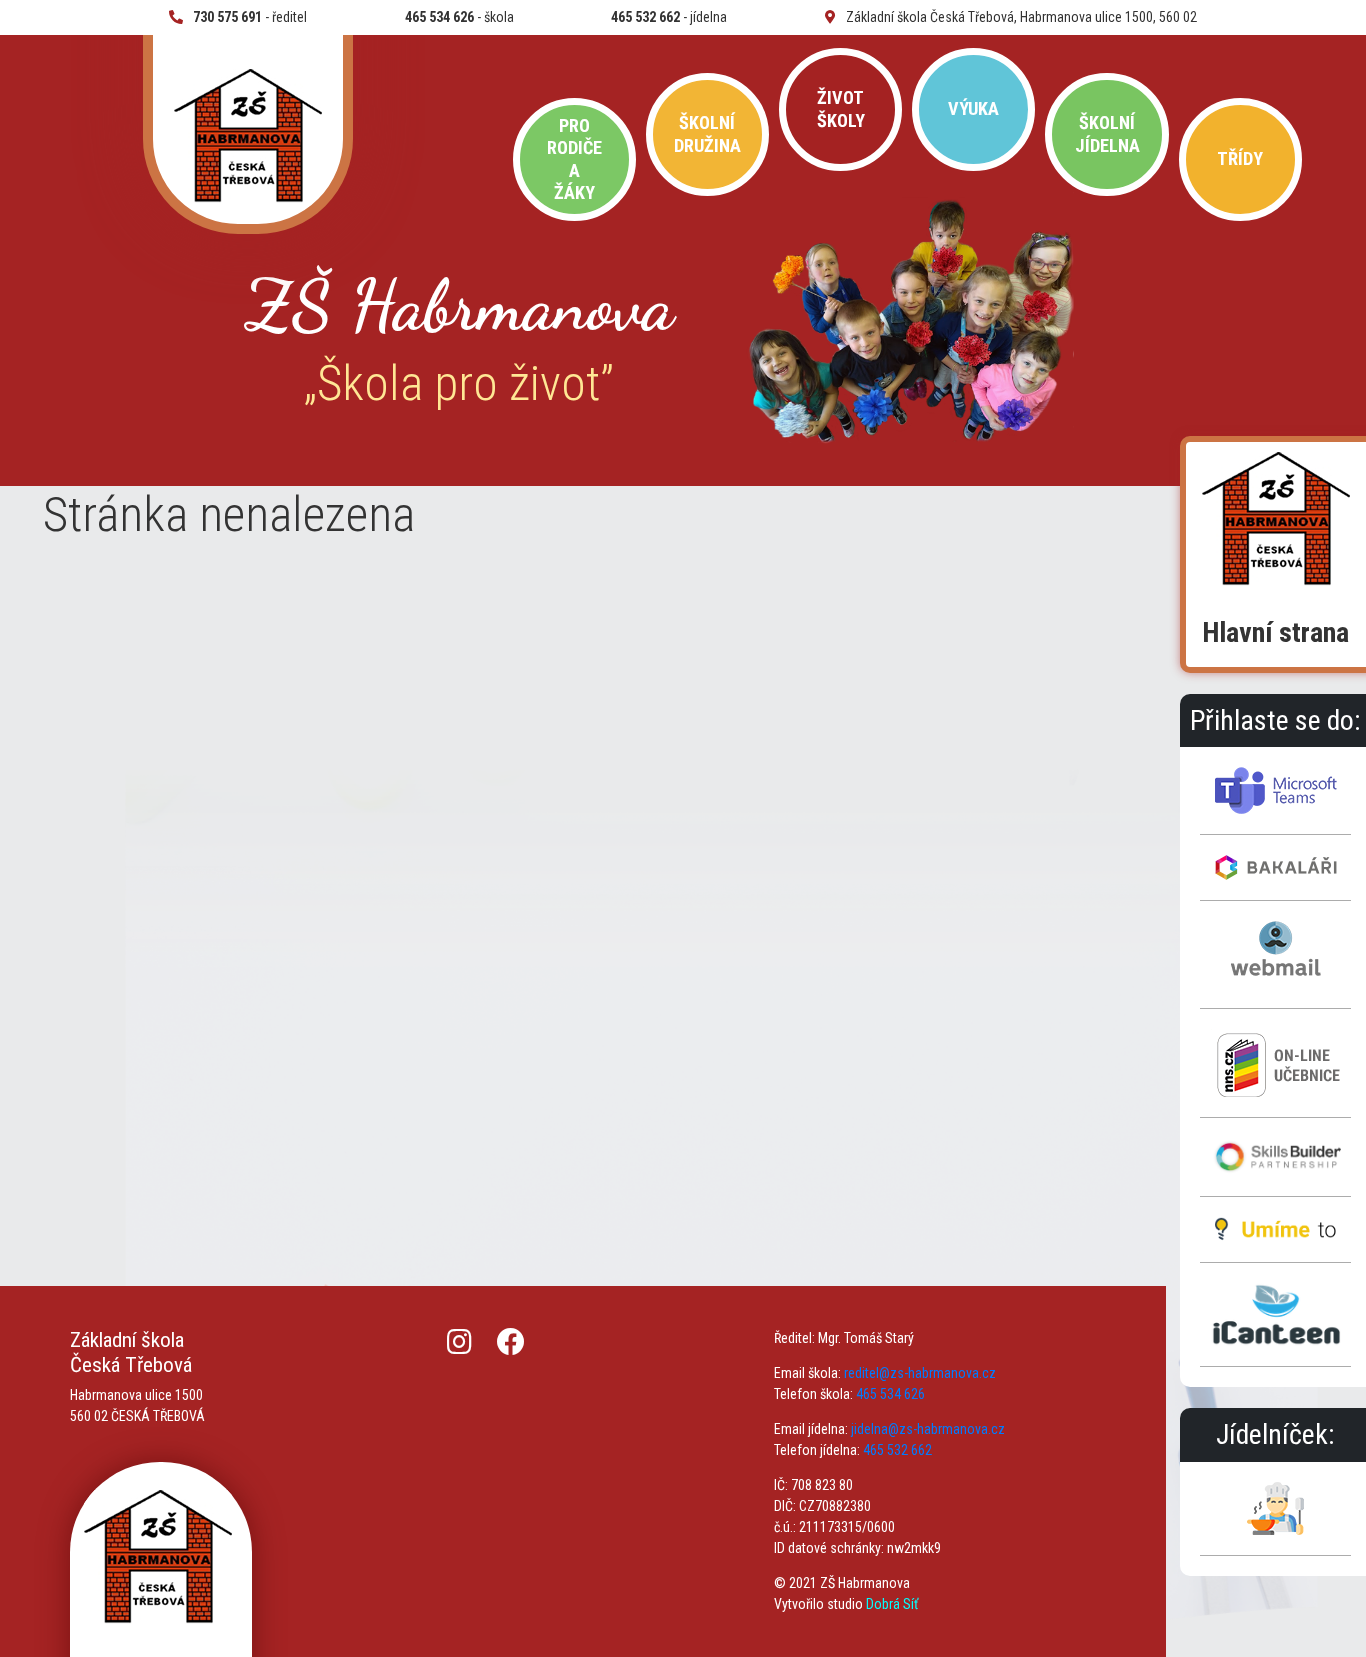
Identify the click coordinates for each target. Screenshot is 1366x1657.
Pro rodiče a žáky (574, 159)
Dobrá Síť (892, 1604)
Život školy (841, 108)
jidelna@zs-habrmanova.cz (928, 1429)
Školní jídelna (1107, 133)
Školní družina (707, 133)
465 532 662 (897, 1450)
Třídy (1240, 158)
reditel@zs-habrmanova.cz (920, 1373)
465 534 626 (890, 1394)
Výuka (973, 108)
